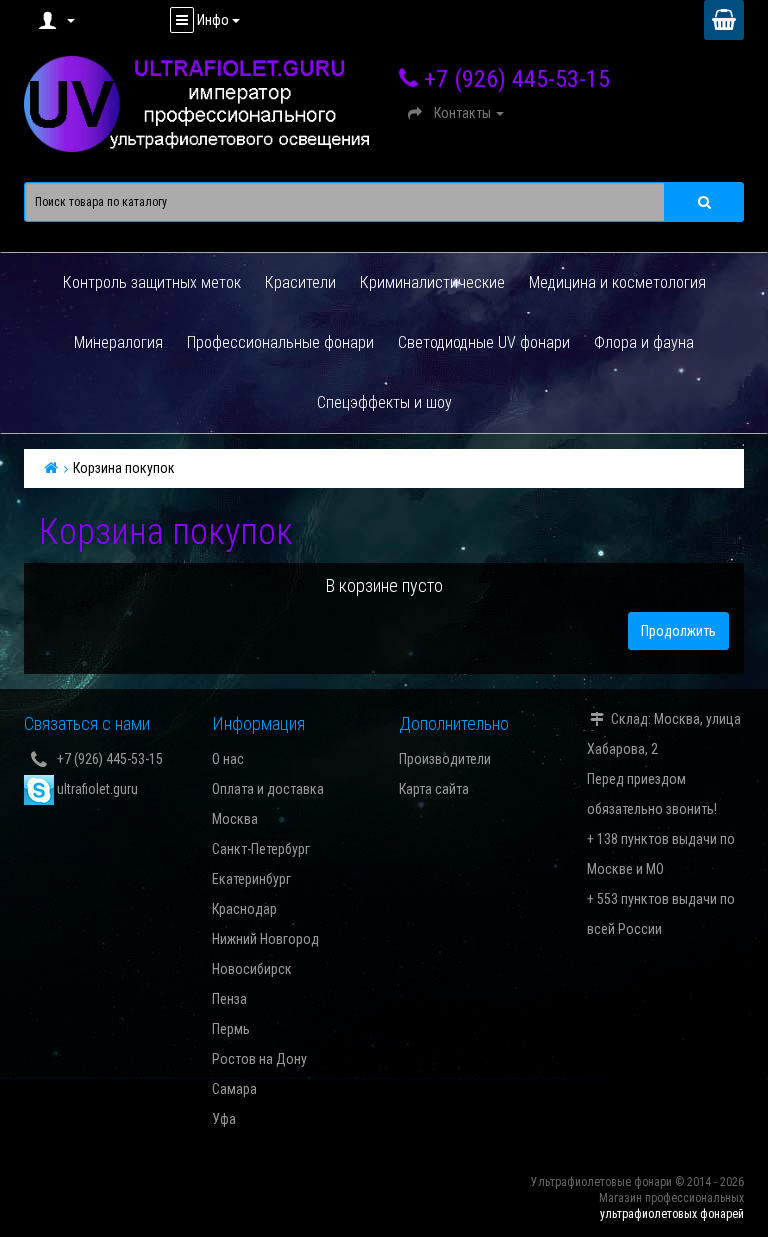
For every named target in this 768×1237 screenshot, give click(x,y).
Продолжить (678, 631)
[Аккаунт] (54, 20)
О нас (228, 759)
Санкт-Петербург (261, 849)
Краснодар (244, 909)
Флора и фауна (644, 342)
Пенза (229, 999)
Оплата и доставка (268, 789)
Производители (445, 759)
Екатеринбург (251, 879)
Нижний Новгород (265, 939)
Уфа (224, 1119)
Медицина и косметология (617, 282)
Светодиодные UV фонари (484, 342)
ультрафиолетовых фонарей (672, 1214)
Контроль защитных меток (152, 282)
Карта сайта (434, 789)
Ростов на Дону (259, 1059)
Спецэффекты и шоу (384, 402)
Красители (300, 282)
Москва (235, 819)
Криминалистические (432, 282)
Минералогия (118, 342)
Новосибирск (252, 969)
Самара (234, 1089)
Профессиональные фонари (280, 342)
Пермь (231, 1029)
